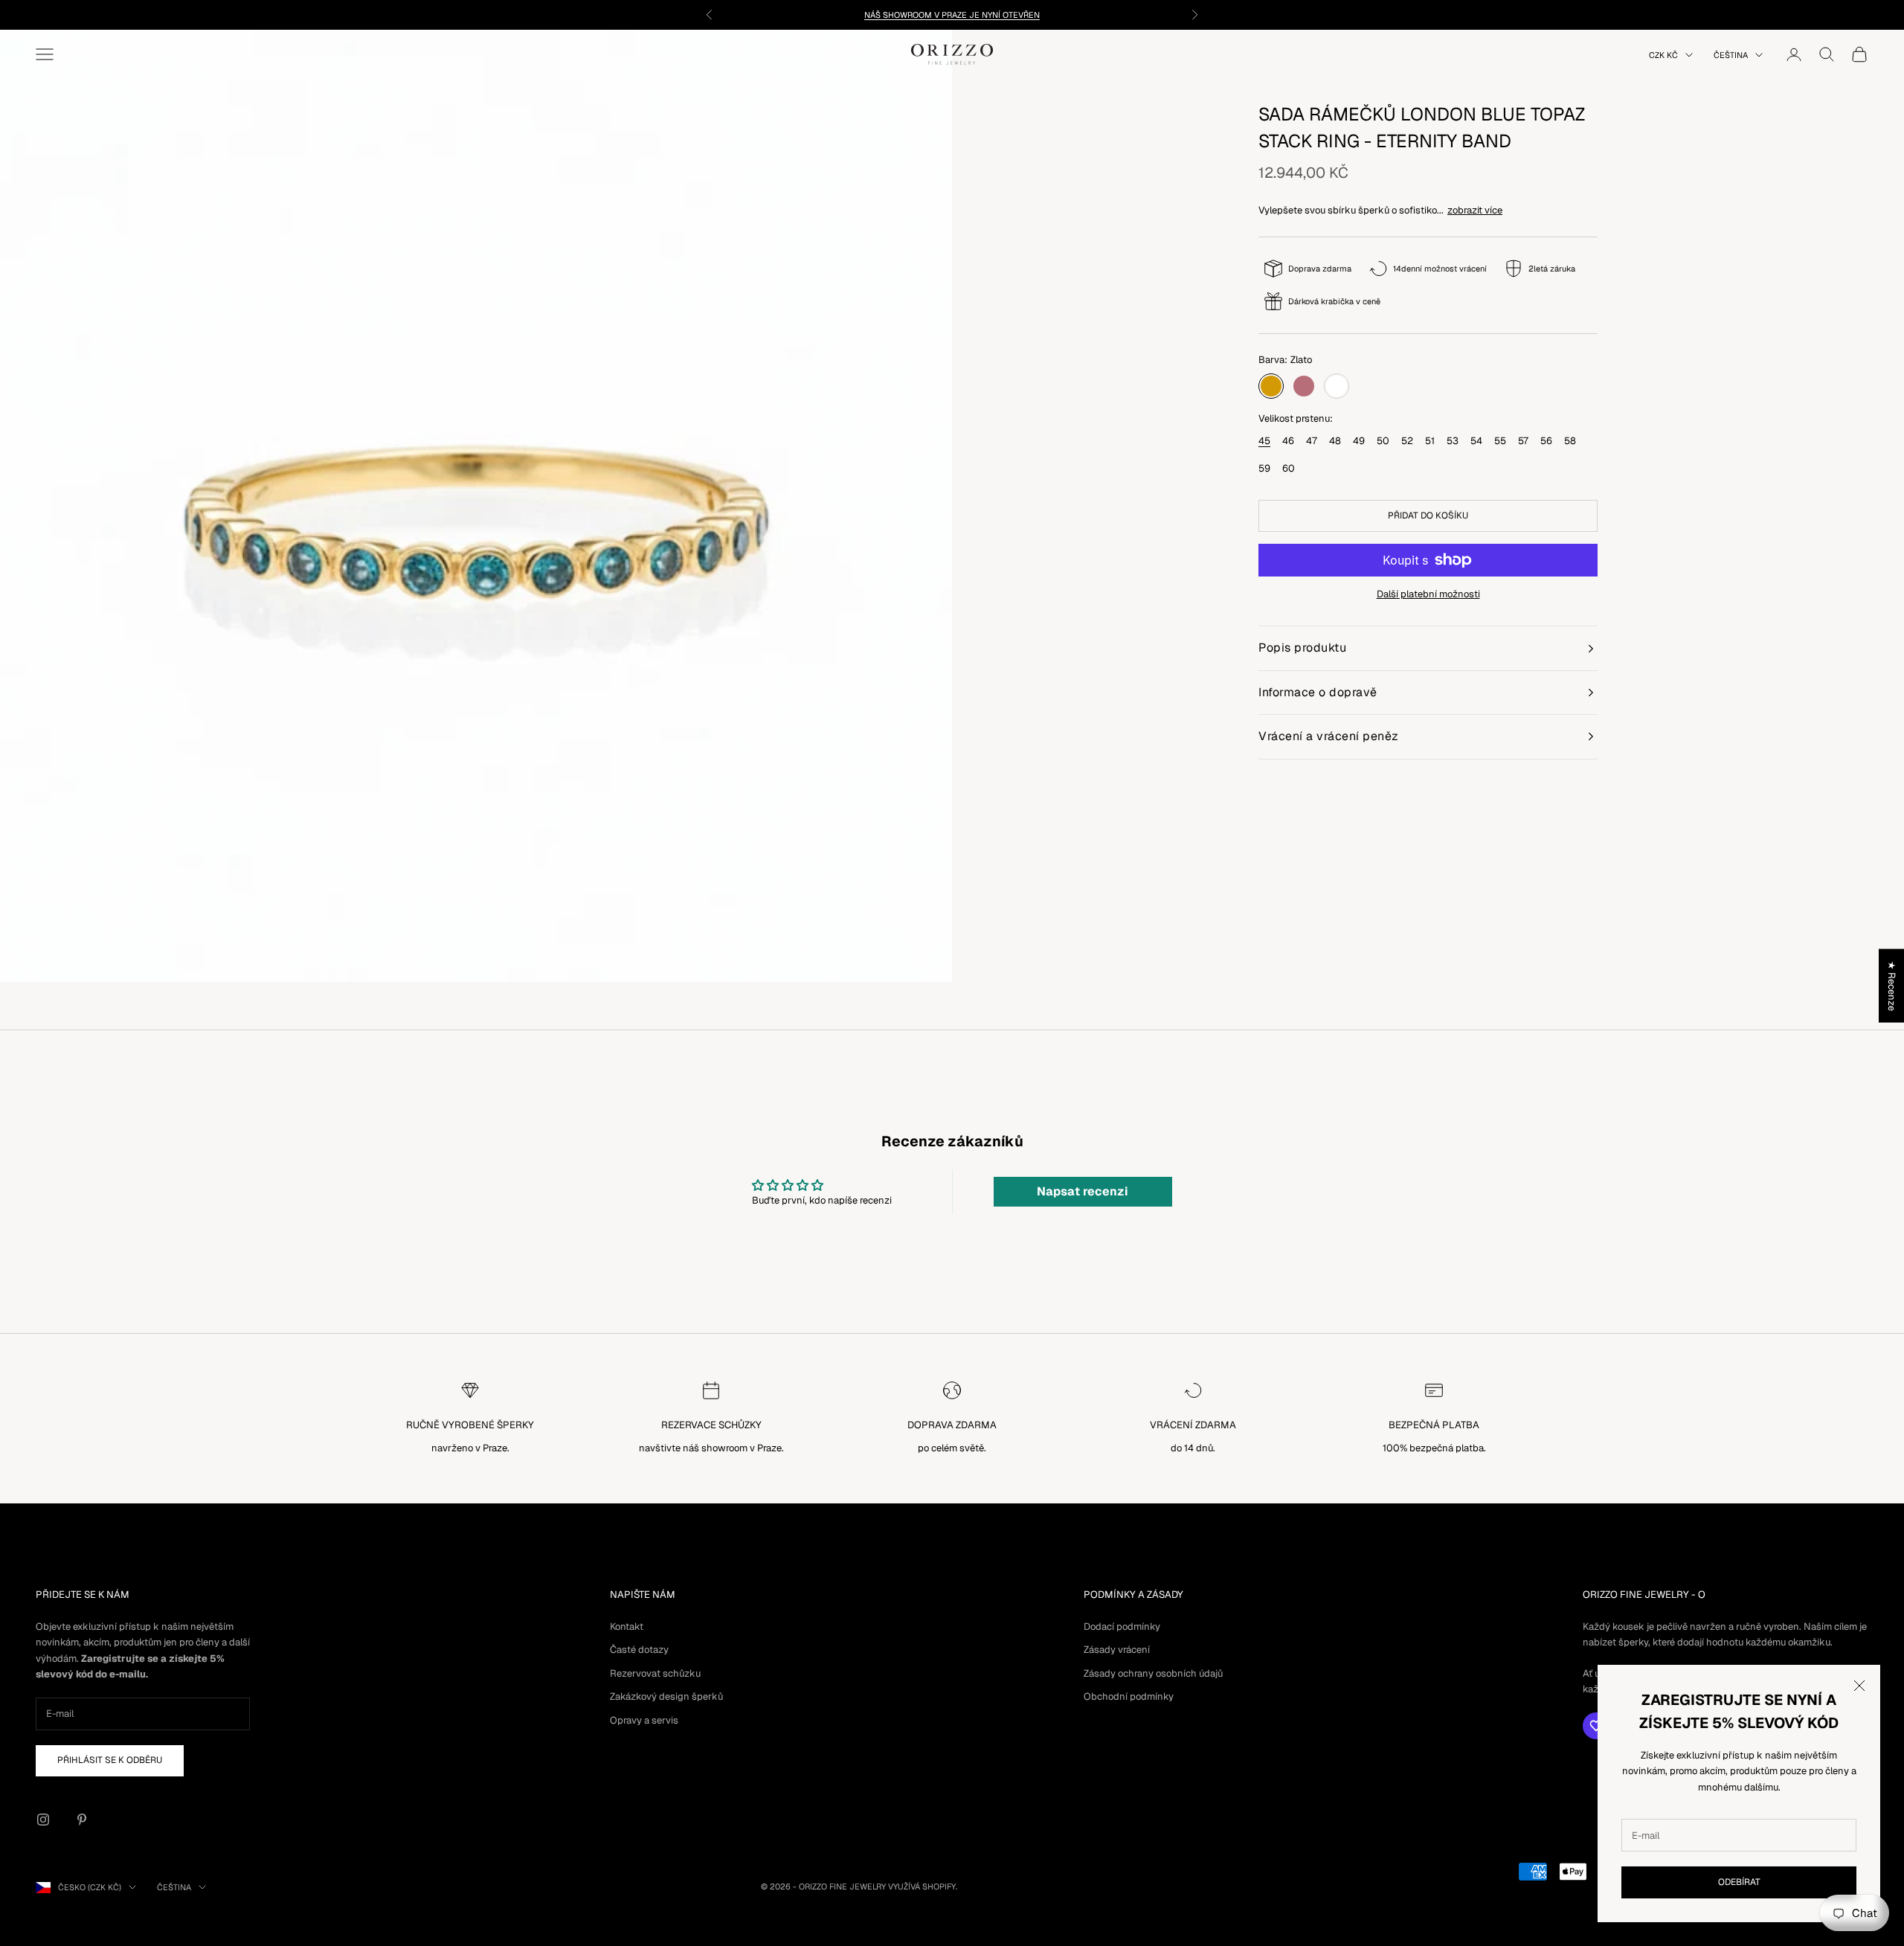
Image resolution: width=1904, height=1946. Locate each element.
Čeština (1731, 55)
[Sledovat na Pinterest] (82, 1820)
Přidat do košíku (1428, 516)
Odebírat (1739, 1882)
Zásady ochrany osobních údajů (1153, 1673)
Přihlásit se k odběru (110, 1760)
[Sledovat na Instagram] (43, 1820)
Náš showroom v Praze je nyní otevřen (952, 15)
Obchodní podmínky (1129, 1696)
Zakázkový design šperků (666, 1696)
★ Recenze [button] (1892, 986)
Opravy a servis (644, 1720)
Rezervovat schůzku (655, 1673)
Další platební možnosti (1428, 594)
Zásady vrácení (1117, 1650)
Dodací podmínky (1122, 1627)
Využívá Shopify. (923, 1886)
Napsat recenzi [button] (1083, 1191)
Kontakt (627, 1627)
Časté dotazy (639, 1650)
